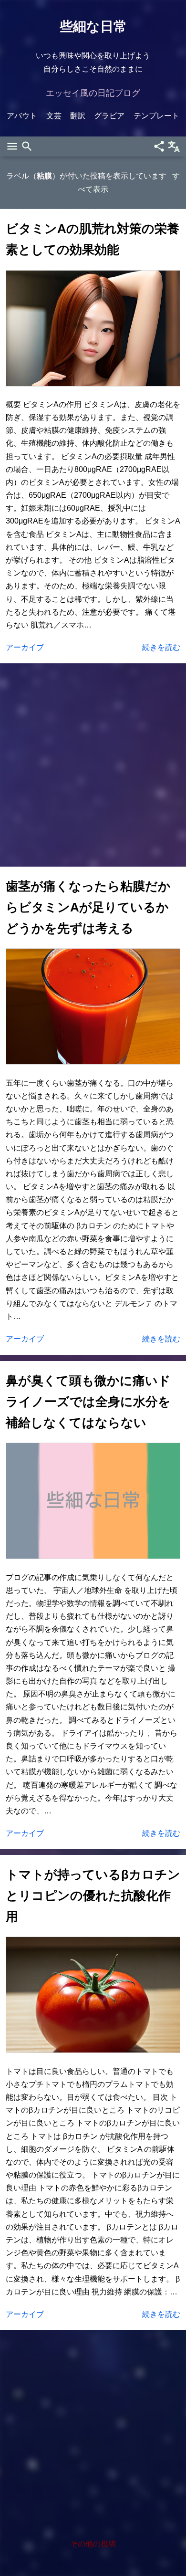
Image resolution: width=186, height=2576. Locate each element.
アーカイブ (25, 647)
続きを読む (161, 647)
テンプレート (156, 116)
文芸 (54, 116)
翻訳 (78, 116)
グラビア (109, 116)
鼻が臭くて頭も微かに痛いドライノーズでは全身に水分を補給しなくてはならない (88, 1402)
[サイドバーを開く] (12, 147)
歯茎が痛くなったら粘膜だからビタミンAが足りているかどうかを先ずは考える (88, 907)
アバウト (22, 116)
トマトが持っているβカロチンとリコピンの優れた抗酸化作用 (93, 1895)
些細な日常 (93, 26)
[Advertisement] (93, 765)
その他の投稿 (93, 2544)
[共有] (159, 147)
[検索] (27, 147)
